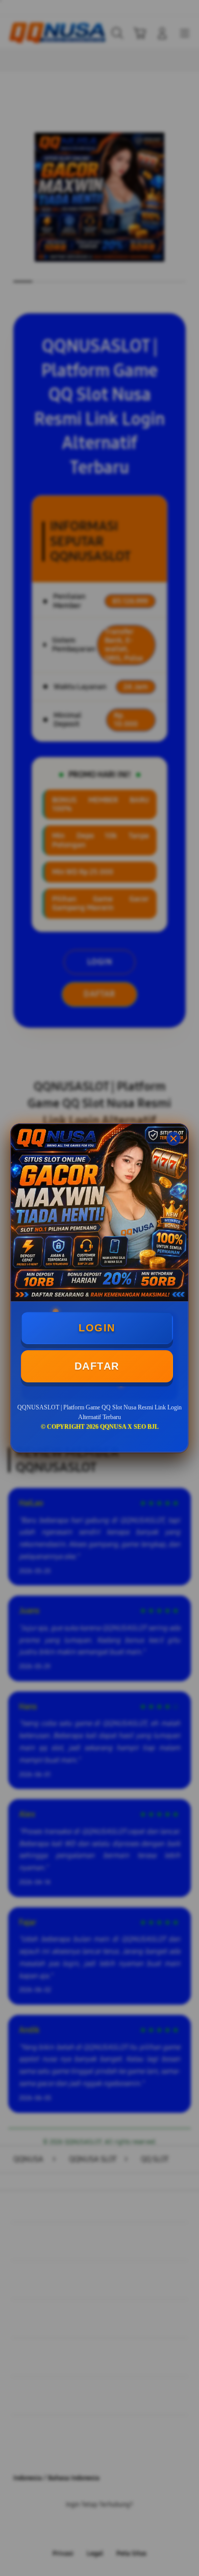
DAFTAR (97, 1366)
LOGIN (97, 1328)
